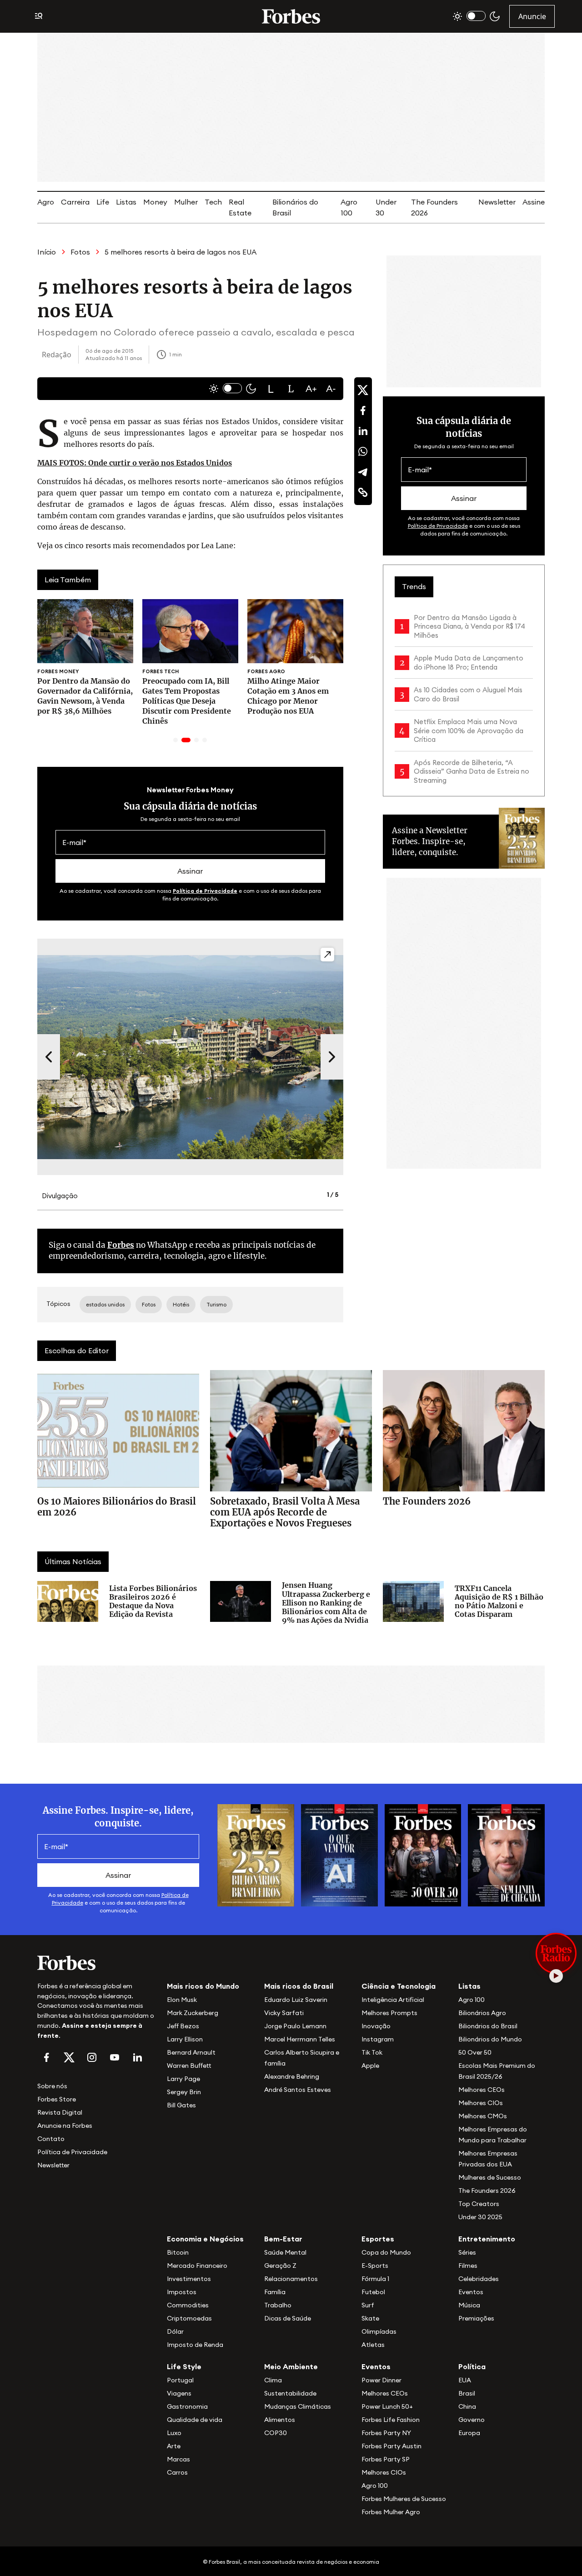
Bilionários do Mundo (490, 2039)
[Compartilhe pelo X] (363, 390)
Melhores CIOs (481, 2103)
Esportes (378, 2239)
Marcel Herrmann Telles (300, 2039)
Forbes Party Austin (391, 2446)
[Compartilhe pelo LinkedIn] (363, 431)
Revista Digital (60, 2112)
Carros (177, 2472)
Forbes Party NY (386, 2433)
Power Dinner (381, 2380)
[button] (271, 389)
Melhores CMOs (483, 2116)
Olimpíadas (379, 2331)
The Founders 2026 (487, 2191)
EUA (465, 2380)
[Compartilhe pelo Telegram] (363, 472)
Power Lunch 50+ (387, 2406)
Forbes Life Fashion (391, 2420)
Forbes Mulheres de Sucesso (404, 2499)
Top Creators (479, 2204)
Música (469, 2305)
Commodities (188, 2305)
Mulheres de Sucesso (490, 2177)
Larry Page (183, 2079)
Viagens (179, 2393)
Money (155, 202)
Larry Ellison (185, 2039)
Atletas (373, 2345)
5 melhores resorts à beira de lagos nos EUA (181, 252)
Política (472, 2366)
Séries (467, 2252)
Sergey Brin (184, 2092)
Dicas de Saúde (288, 2318)
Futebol (373, 2292)
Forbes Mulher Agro (391, 2512)
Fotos (80, 252)
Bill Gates (181, 2105)
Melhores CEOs (482, 2090)
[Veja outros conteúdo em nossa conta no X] (69, 2057)
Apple (370, 2066)
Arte (174, 2446)
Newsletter (497, 202)
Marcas (178, 2459)
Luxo (174, 2433)
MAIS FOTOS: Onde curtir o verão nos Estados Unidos (135, 463)
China (467, 2406)
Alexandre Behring (292, 2076)
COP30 (276, 2433)
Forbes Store (57, 2099)
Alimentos (280, 2420)
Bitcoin (178, 2252)
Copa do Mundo (386, 2252)
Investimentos (189, 2279)
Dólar (175, 2331)
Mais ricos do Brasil (299, 1986)
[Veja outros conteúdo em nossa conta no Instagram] (92, 2057)
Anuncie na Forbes (65, 2126)
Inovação (376, 2026)
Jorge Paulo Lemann (295, 2026)
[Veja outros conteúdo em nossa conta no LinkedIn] (137, 2057)
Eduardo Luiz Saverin (296, 2000)
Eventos (471, 2292)
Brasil (467, 2393)
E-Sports (375, 2266)
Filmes (468, 2266)
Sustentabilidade (290, 2393)
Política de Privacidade (205, 891)
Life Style (184, 2366)
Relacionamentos (291, 2279)
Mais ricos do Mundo (203, 1986)
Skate (370, 2318)
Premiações (476, 2318)
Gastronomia (187, 2406)
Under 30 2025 (480, 2217)
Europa (469, 2433)
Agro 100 (472, 2000)
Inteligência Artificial (393, 2000)
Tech (213, 202)
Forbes (121, 1245)
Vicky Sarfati (284, 2013)
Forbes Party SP (386, 2459)
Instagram (378, 2039)
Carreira (75, 202)
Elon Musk (182, 2000)
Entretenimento (487, 2239)
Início (47, 252)
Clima (273, 2380)
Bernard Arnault (191, 2052)
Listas (126, 202)
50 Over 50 (475, 2052)
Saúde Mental (285, 2252)
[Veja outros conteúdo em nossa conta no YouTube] (115, 2057)
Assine (534, 202)
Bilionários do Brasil (488, 2026)
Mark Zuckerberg (193, 2013)
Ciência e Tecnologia (399, 1986)
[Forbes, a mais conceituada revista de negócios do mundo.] (97, 1963)
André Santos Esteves (298, 2090)
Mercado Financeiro (197, 2266)
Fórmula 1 (375, 2279)
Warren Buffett (189, 2066)
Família (275, 2292)
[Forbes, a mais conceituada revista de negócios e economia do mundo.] (291, 16)
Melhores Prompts (389, 2013)
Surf (368, 2305)
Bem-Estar (283, 2239)
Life (103, 202)
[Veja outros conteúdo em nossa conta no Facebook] (46, 2057)
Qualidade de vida (195, 2420)
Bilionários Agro (482, 2013)
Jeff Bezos (183, 2026)
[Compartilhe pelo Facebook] (363, 410)
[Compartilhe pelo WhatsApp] (363, 451)
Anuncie (532, 16)
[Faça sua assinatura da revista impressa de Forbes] (256, 1855)
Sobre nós (52, 2086)
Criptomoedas (189, 2318)
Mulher (186, 202)
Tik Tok (372, 2052)
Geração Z (280, 2266)
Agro (46, 202)
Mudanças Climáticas (298, 2406)
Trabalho (278, 2305)
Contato (51, 2139)
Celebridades (479, 2279)
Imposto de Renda (195, 2345)
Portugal (180, 2380)
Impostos (182, 2292)
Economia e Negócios (205, 2239)
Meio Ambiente (291, 2366)
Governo (472, 2420)
